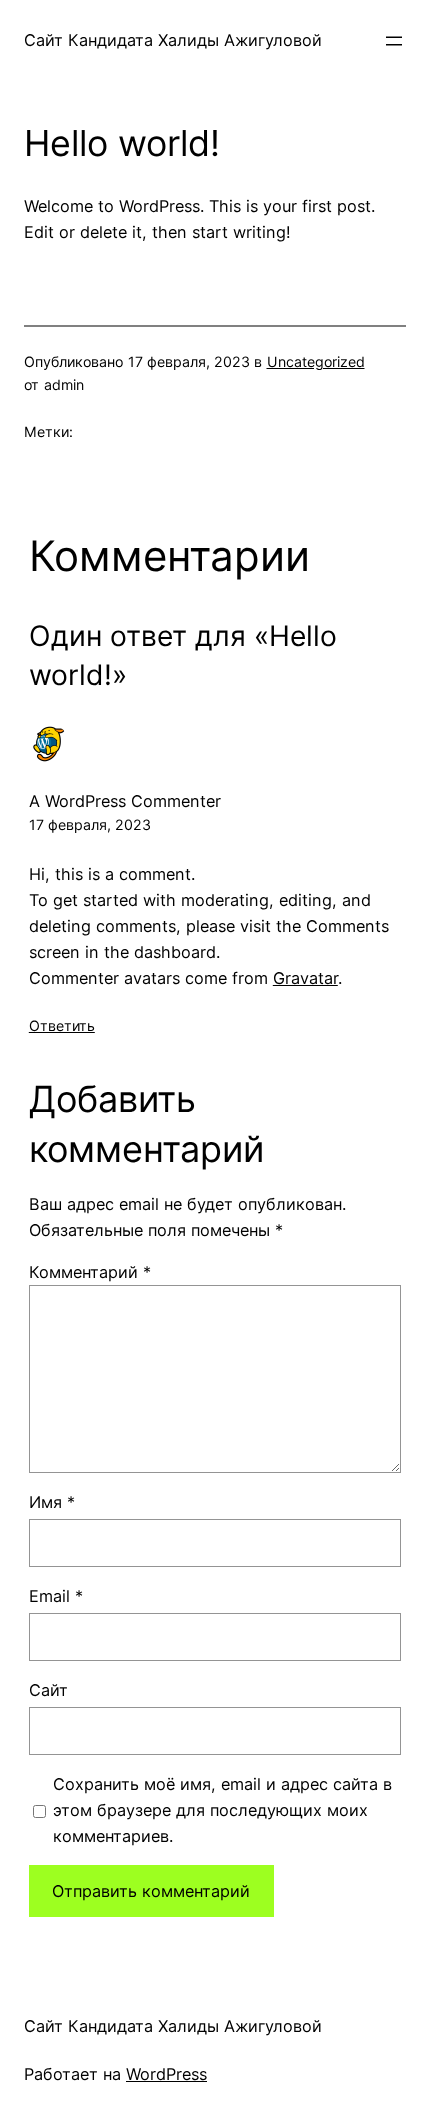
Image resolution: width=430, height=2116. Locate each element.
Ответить (62, 1025)
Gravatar (305, 978)
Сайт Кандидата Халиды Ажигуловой (173, 40)
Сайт (48, 1690)
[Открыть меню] (394, 41)
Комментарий (90, 1272)
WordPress (166, 2074)
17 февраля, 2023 (90, 824)
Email (56, 1596)
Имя (52, 1502)
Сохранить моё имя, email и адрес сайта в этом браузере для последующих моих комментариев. (222, 1810)
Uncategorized (316, 361)
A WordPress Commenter (125, 801)
